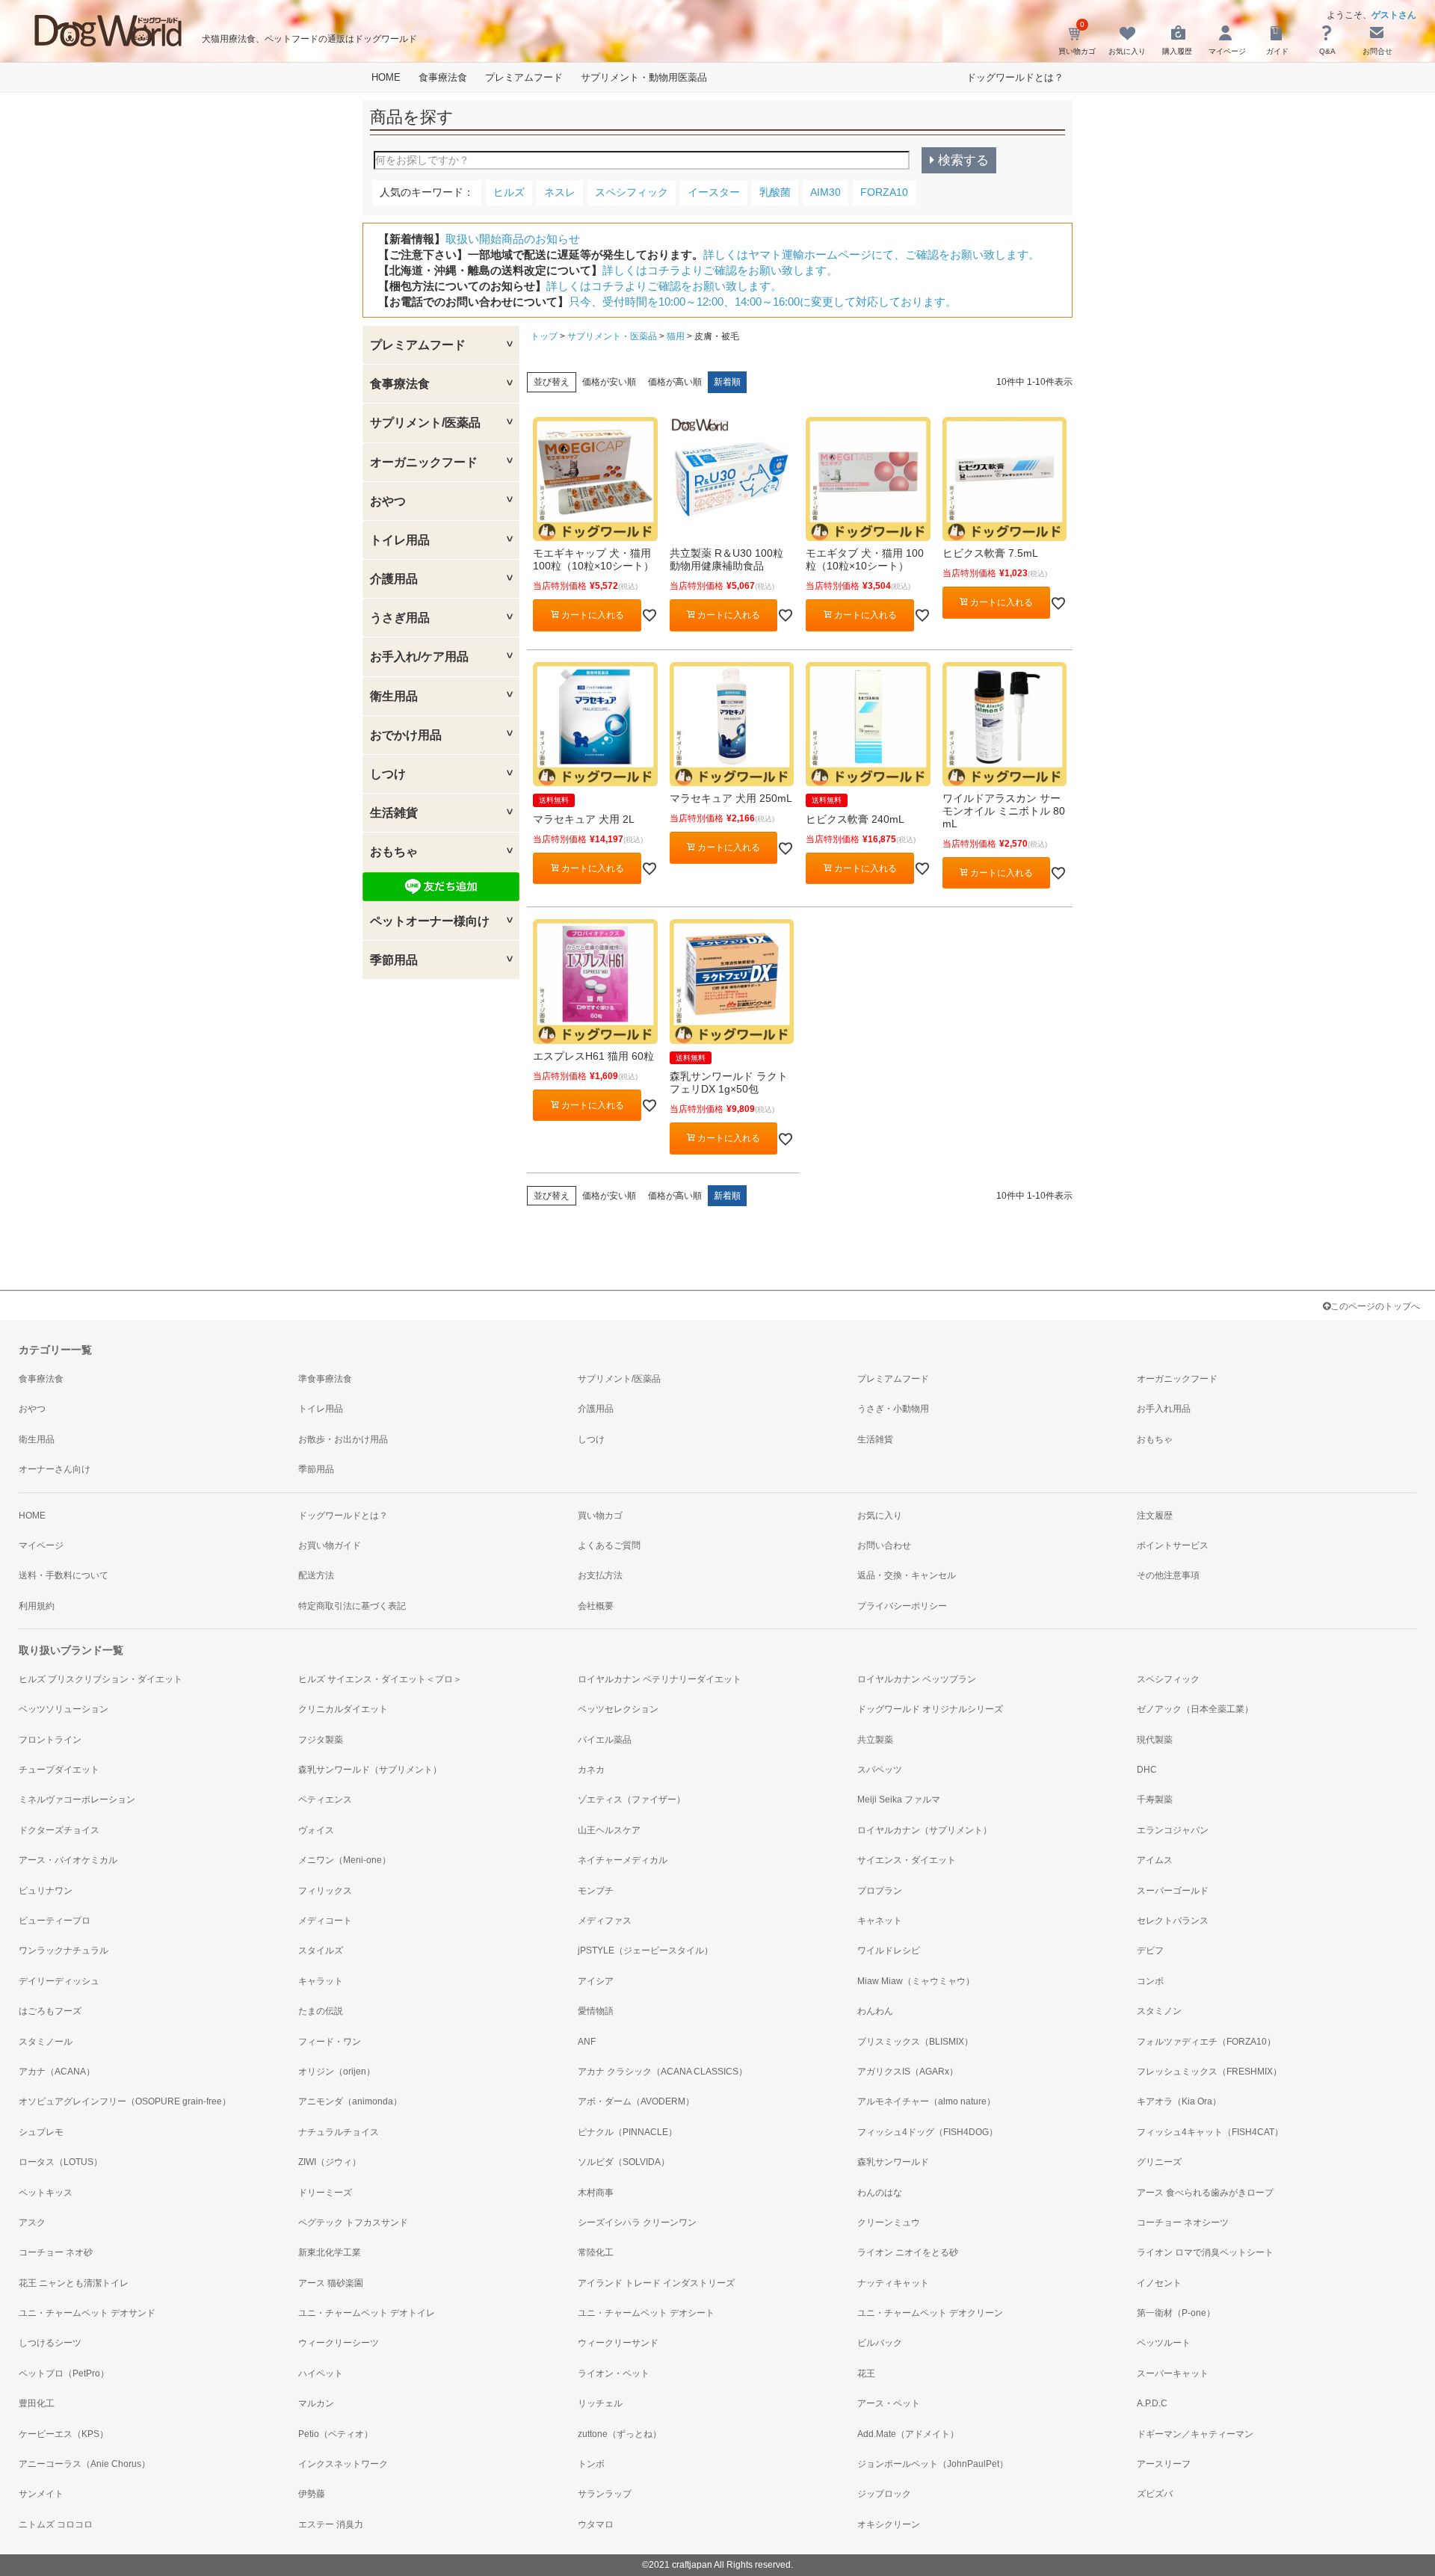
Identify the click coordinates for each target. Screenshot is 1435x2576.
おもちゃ (1155, 1439)
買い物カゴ (600, 1516)
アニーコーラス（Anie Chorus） (84, 2464)
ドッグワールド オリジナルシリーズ (930, 1709)
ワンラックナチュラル (64, 1950)
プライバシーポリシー (902, 1606)
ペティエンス (325, 1800)
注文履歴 (1155, 1516)
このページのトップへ (1375, 1306)
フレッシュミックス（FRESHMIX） (1209, 2072)
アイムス (1155, 1860)
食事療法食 (443, 77)
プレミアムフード (524, 77)
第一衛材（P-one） (1176, 2313)
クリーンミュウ (889, 2223)
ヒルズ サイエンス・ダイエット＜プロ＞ (380, 1679)
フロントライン (50, 1740)
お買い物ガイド (330, 1545)
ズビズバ (1155, 2494)
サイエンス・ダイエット (907, 1860)
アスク (32, 2223)
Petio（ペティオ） (336, 2434)
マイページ (41, 1545)
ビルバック (880, 2343)
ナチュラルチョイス (339, 2132)
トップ (544, 336)
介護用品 (596, 1409)
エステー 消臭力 (331, 2524)
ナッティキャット (893, 2283)
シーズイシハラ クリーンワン (637, 2223)
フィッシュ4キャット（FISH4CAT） (1210, 2132)
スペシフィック (1168, 1679)
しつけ (591, 1439)
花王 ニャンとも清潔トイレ (74, 2283)
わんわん (875, 2011)
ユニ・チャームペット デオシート (646, 2313)
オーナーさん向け (55, 1469)
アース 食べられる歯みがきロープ (1205, 2193)
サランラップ (605, 2494)
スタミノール (46, 2042)
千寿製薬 (1155, 1800)
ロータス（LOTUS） (61, 2162)
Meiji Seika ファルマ (899, 1800)
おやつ (32, 1409)
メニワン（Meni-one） (345, 1860)
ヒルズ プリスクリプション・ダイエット (101, 1679)
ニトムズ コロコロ (56, 2524)
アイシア (596, 1981)
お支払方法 (600, 1575)
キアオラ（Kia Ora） (1179, 2101)
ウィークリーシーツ (339, 2343)
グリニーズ (1159, 2162)
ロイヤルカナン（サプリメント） (925, 1830)
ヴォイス (316, 1830)
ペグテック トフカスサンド (353, 2223)
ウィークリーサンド (618, 2343)
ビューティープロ (55, 1921)
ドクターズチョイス (59, 1830)
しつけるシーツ (50, 2343)
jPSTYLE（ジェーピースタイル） (645, 1950)
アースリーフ (1164, 2464)
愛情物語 (596, 2011)
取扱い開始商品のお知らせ (513, 239)
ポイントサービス (1173, 1545)
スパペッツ (880, 1770)
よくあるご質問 (609, 1545)
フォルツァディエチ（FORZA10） (1206, 2042)
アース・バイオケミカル (68, 1860)
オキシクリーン (889, 2524)
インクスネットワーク (343, 2464)
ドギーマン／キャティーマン (1195, 2434)
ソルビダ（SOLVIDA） (624, 2162)
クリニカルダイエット (343, 1709)
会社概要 (596, 1606)
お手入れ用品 (1164, 1409)
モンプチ (596, 1891)
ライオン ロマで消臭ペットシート (1205, 2252)
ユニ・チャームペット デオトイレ (367, 2313)
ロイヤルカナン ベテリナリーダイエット (660, 1679)
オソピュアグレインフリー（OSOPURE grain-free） (125, 2101)
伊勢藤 (312, 2494)
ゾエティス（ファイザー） (632, 1800)
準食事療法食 (325, 1379)
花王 (866, 2373)
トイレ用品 (321, 1409)
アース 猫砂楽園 (331, 2283)
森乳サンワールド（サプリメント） (370, 1770)
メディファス (605, 1921)
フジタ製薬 (321, 1740)
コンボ (1150, 1981)
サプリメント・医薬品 (612, 336)
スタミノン (1159, 2011)
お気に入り (880, 1516)
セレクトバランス (1173, 1921)
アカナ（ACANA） (57, 2072)
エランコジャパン (1173, 1830)
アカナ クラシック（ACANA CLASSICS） (663, 2072)
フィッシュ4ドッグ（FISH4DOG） (928, 2132)
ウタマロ (596, 2524)
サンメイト (41, 2494)
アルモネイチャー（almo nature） (926, 2101)
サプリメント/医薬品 (619, 1379)
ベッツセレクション (618, 1709)
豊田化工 (37, 2403)
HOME (386, 77)
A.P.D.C (1152, 2403)
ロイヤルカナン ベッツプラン (917, 1679)
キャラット (321, 1981)
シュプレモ (41, 2132)
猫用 (676, 336)
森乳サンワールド (893, 2162)
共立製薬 (875, 1740)
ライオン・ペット (614, 2373)
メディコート (325, 1921)
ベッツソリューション (64, 1709)
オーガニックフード (1177, 1379)
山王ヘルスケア (609, 1830)
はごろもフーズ (50, 2011)
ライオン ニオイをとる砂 (908, 2252)
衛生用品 (37, 1439)
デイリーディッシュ (59, 1981)
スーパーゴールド (1173, 1891)
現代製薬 (1155, 1740)
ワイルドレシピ (889, 1950)
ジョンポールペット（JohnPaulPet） (933, 2464)
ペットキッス (46, 2193)
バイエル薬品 (605, 1740)
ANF (587, 2042)
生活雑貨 (875, 1439)
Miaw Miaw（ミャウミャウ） (916, 1981)
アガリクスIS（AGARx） (908, 2072)
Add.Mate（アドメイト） (908, 2434)
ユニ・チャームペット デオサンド (87, 2313)
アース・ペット (889, 2403)
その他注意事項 (1168, 1575)
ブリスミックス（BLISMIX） (915, 2042)
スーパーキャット (1173, 2373)
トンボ (591, 2464)
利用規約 (37, 1606)
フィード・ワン (330, 2042)
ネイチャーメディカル (623, 1860)
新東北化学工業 (330, 2252)
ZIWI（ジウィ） (330, 2162)
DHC (1147, 1770)
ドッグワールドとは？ (1015, 77)
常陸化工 (596, 2252)
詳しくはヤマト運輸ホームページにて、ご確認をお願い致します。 (871, 254)
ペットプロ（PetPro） (64, 2373)
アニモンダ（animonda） (350, 2101)
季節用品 (316, 1469)
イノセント (1159, 2283)
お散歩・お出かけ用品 (343, 1439)
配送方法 (316, 1575)
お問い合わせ (884, 1545)
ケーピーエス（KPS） (64, 2434)
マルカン (316, 2403)
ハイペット (321, 2373)
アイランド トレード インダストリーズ (656, 2283)
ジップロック (884, 2494)
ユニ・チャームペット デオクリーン (930, 2313)
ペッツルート (1164, 2343)
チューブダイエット (59, 1770)
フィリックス (325, 1891)
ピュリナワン (46, 1891)
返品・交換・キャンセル (907, 1575)
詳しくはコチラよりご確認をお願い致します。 (720, 270)
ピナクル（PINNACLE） (627, 2132)
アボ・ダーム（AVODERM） (636, 2101)
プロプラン (880, 1891)
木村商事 (596, 2193)
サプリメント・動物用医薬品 (644, 77)
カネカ (591, 1770)
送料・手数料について (64, 1575)
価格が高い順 (675, 382)
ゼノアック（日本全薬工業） (1195, 1709)
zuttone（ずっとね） (620, 2434)
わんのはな (880, 2193)
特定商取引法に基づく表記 (352, 1606)
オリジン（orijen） (337, 2072)
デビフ (1150, 1950)
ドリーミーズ (325, 2193)
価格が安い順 (609, 382)
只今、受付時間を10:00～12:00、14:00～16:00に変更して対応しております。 (763, 302)
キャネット (880, 1921)
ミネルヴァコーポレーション (77, 1800)
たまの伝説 (321, 2011)
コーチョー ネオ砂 (56, 2252)
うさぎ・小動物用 (893, 1409)
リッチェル (600, 2403)
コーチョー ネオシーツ (1183, 2223)
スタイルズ (321, 1950)
